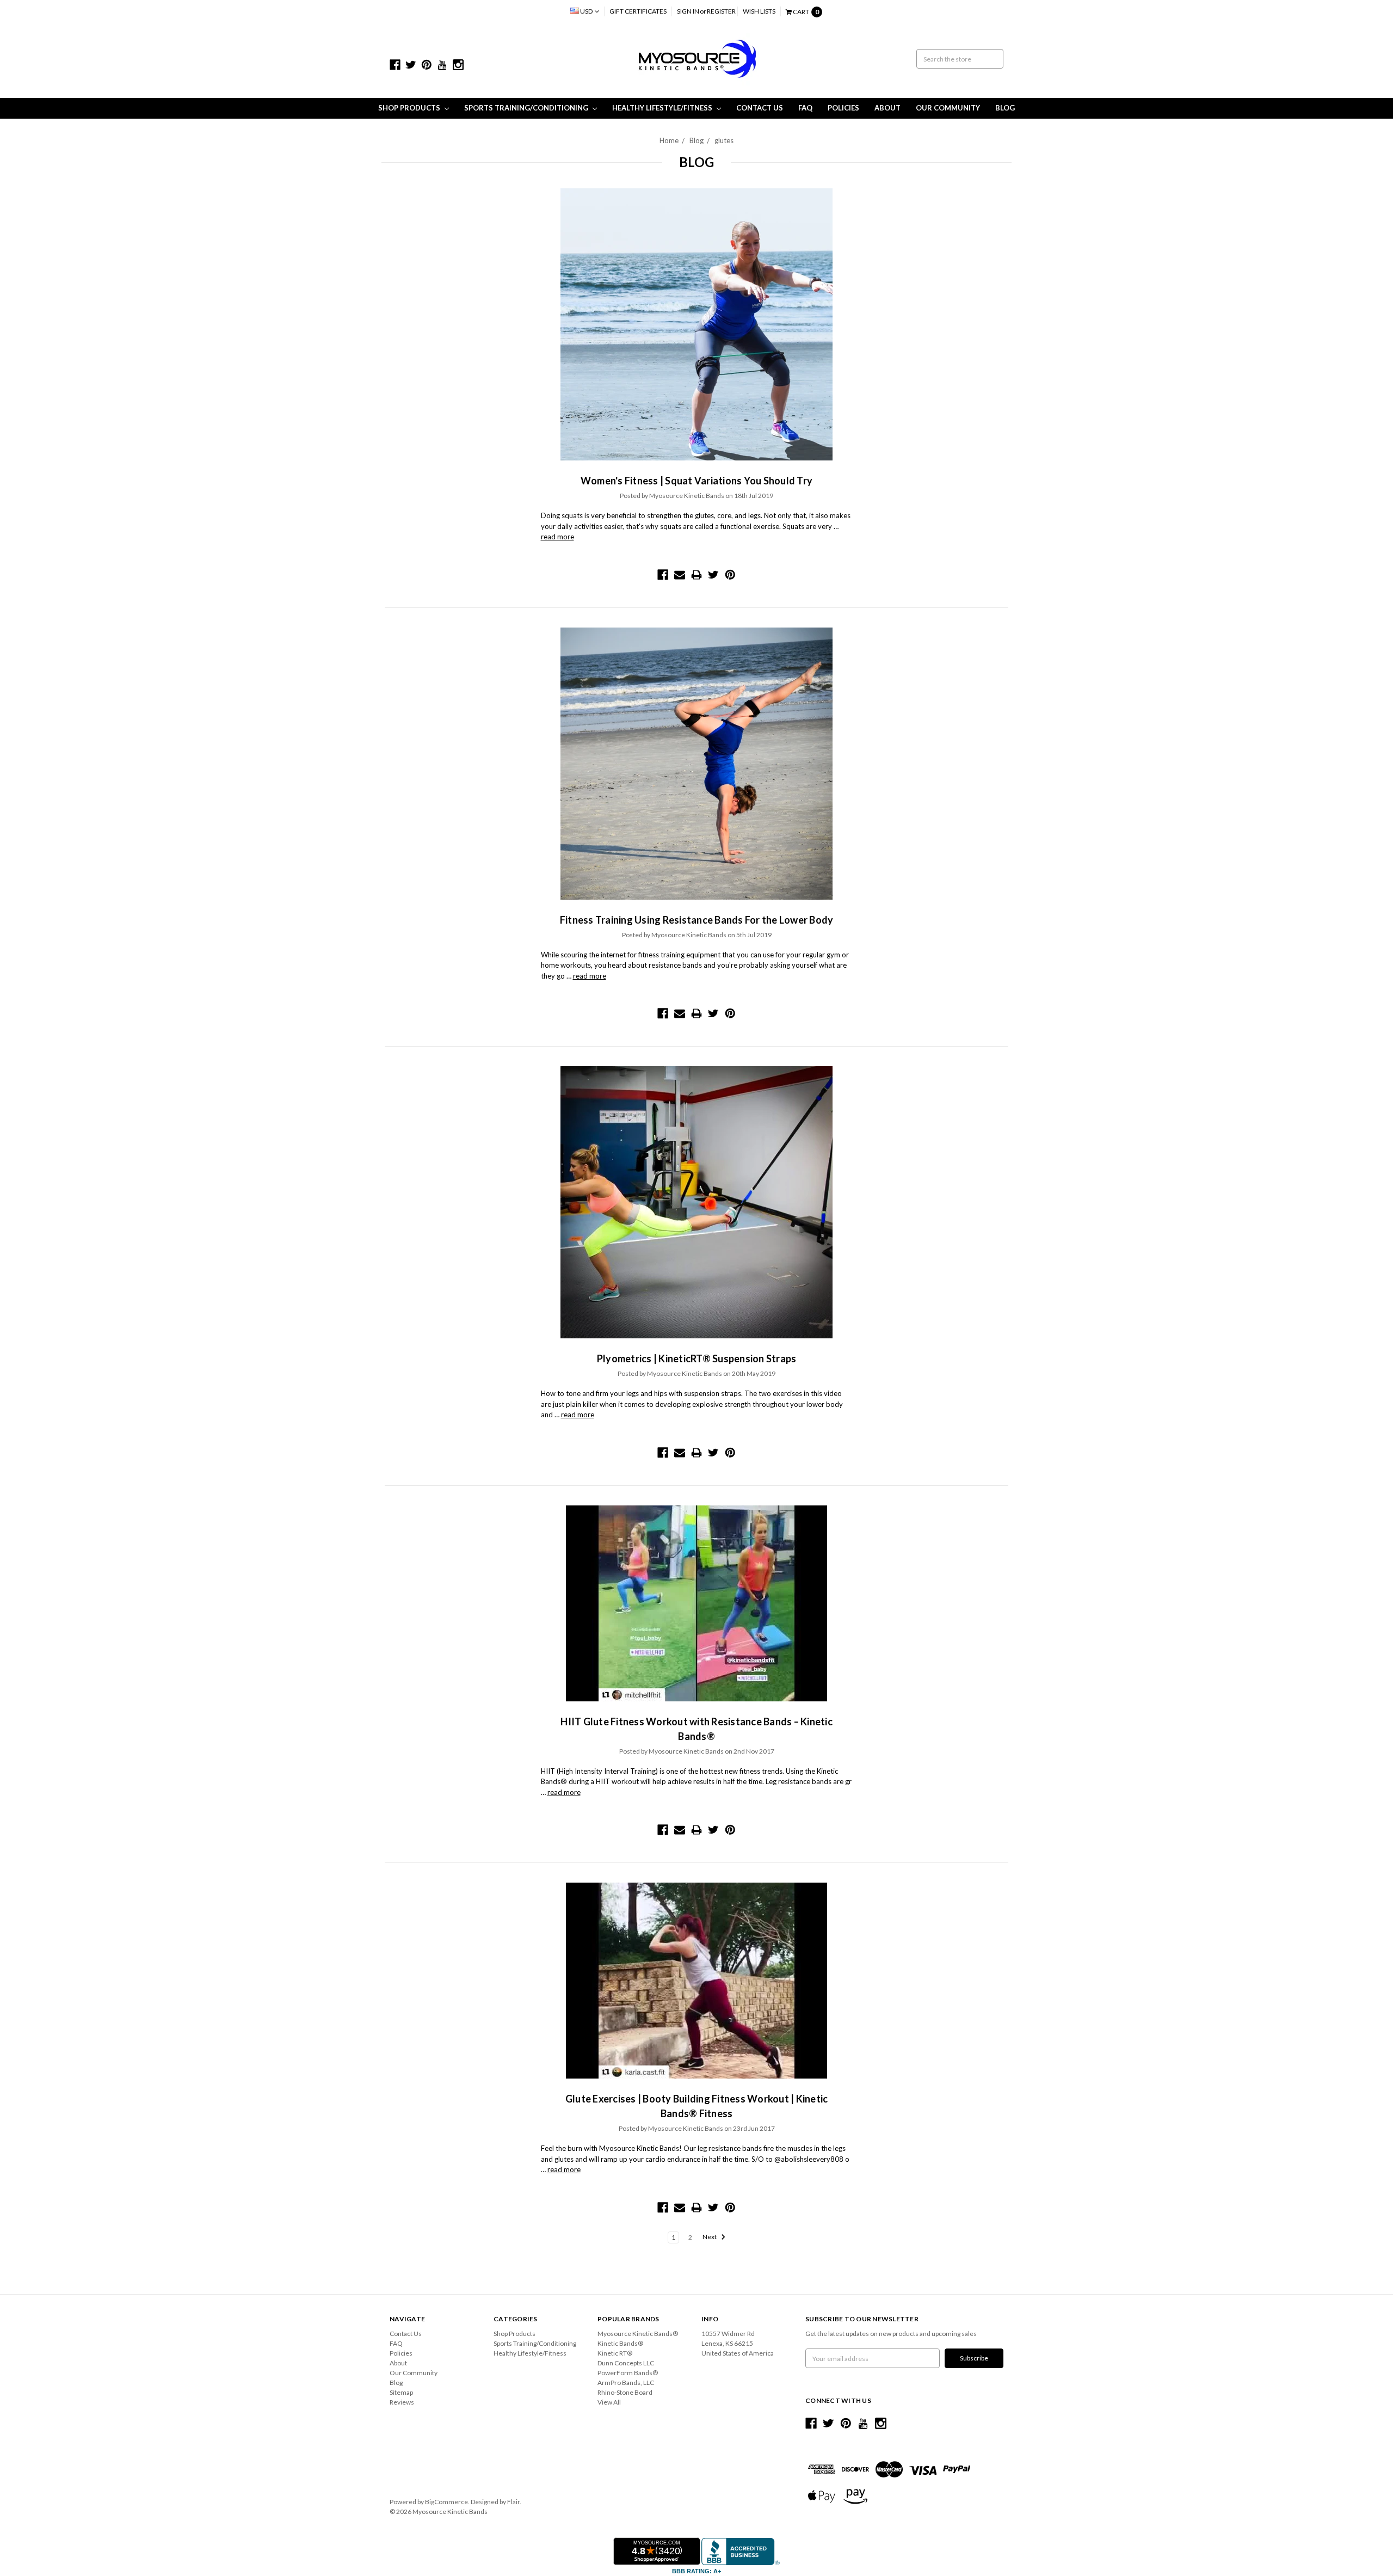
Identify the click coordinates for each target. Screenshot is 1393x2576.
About (887, 108)
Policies (843, 108)
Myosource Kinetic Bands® (638, 2334)
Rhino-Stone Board (625, 2392)
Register (721, 11)
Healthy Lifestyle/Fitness (663, 108)
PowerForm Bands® (628, 2373)
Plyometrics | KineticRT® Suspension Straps (697, 1358)
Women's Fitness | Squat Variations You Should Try (696, 481)
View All (609, 2402)
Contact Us (760, 108)
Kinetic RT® (615, 2353)
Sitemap (401, 2392)
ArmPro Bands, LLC (626, 2383)
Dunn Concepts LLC (626, 2363)
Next (710, 2237)
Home (669, 140)
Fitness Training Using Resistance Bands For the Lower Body (697, 920)
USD (586, 11)
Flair (513, 2502)
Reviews (402, 2402)
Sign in (688, 11)
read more (557, 537)
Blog (1005, 108)
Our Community (948, 108)
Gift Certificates (638, 11)
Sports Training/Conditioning (527, 108)
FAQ (805, 108)
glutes (724, 140)
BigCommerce (446, 2502)
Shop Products (410, 108)
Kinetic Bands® (620, 2343)
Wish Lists (759, 11)
